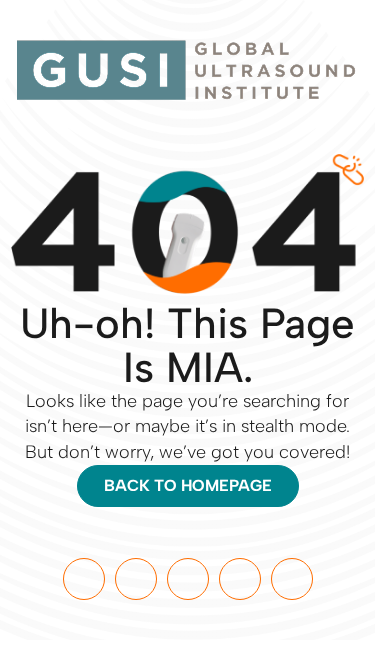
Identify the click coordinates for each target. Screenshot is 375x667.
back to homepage (188, 485)
